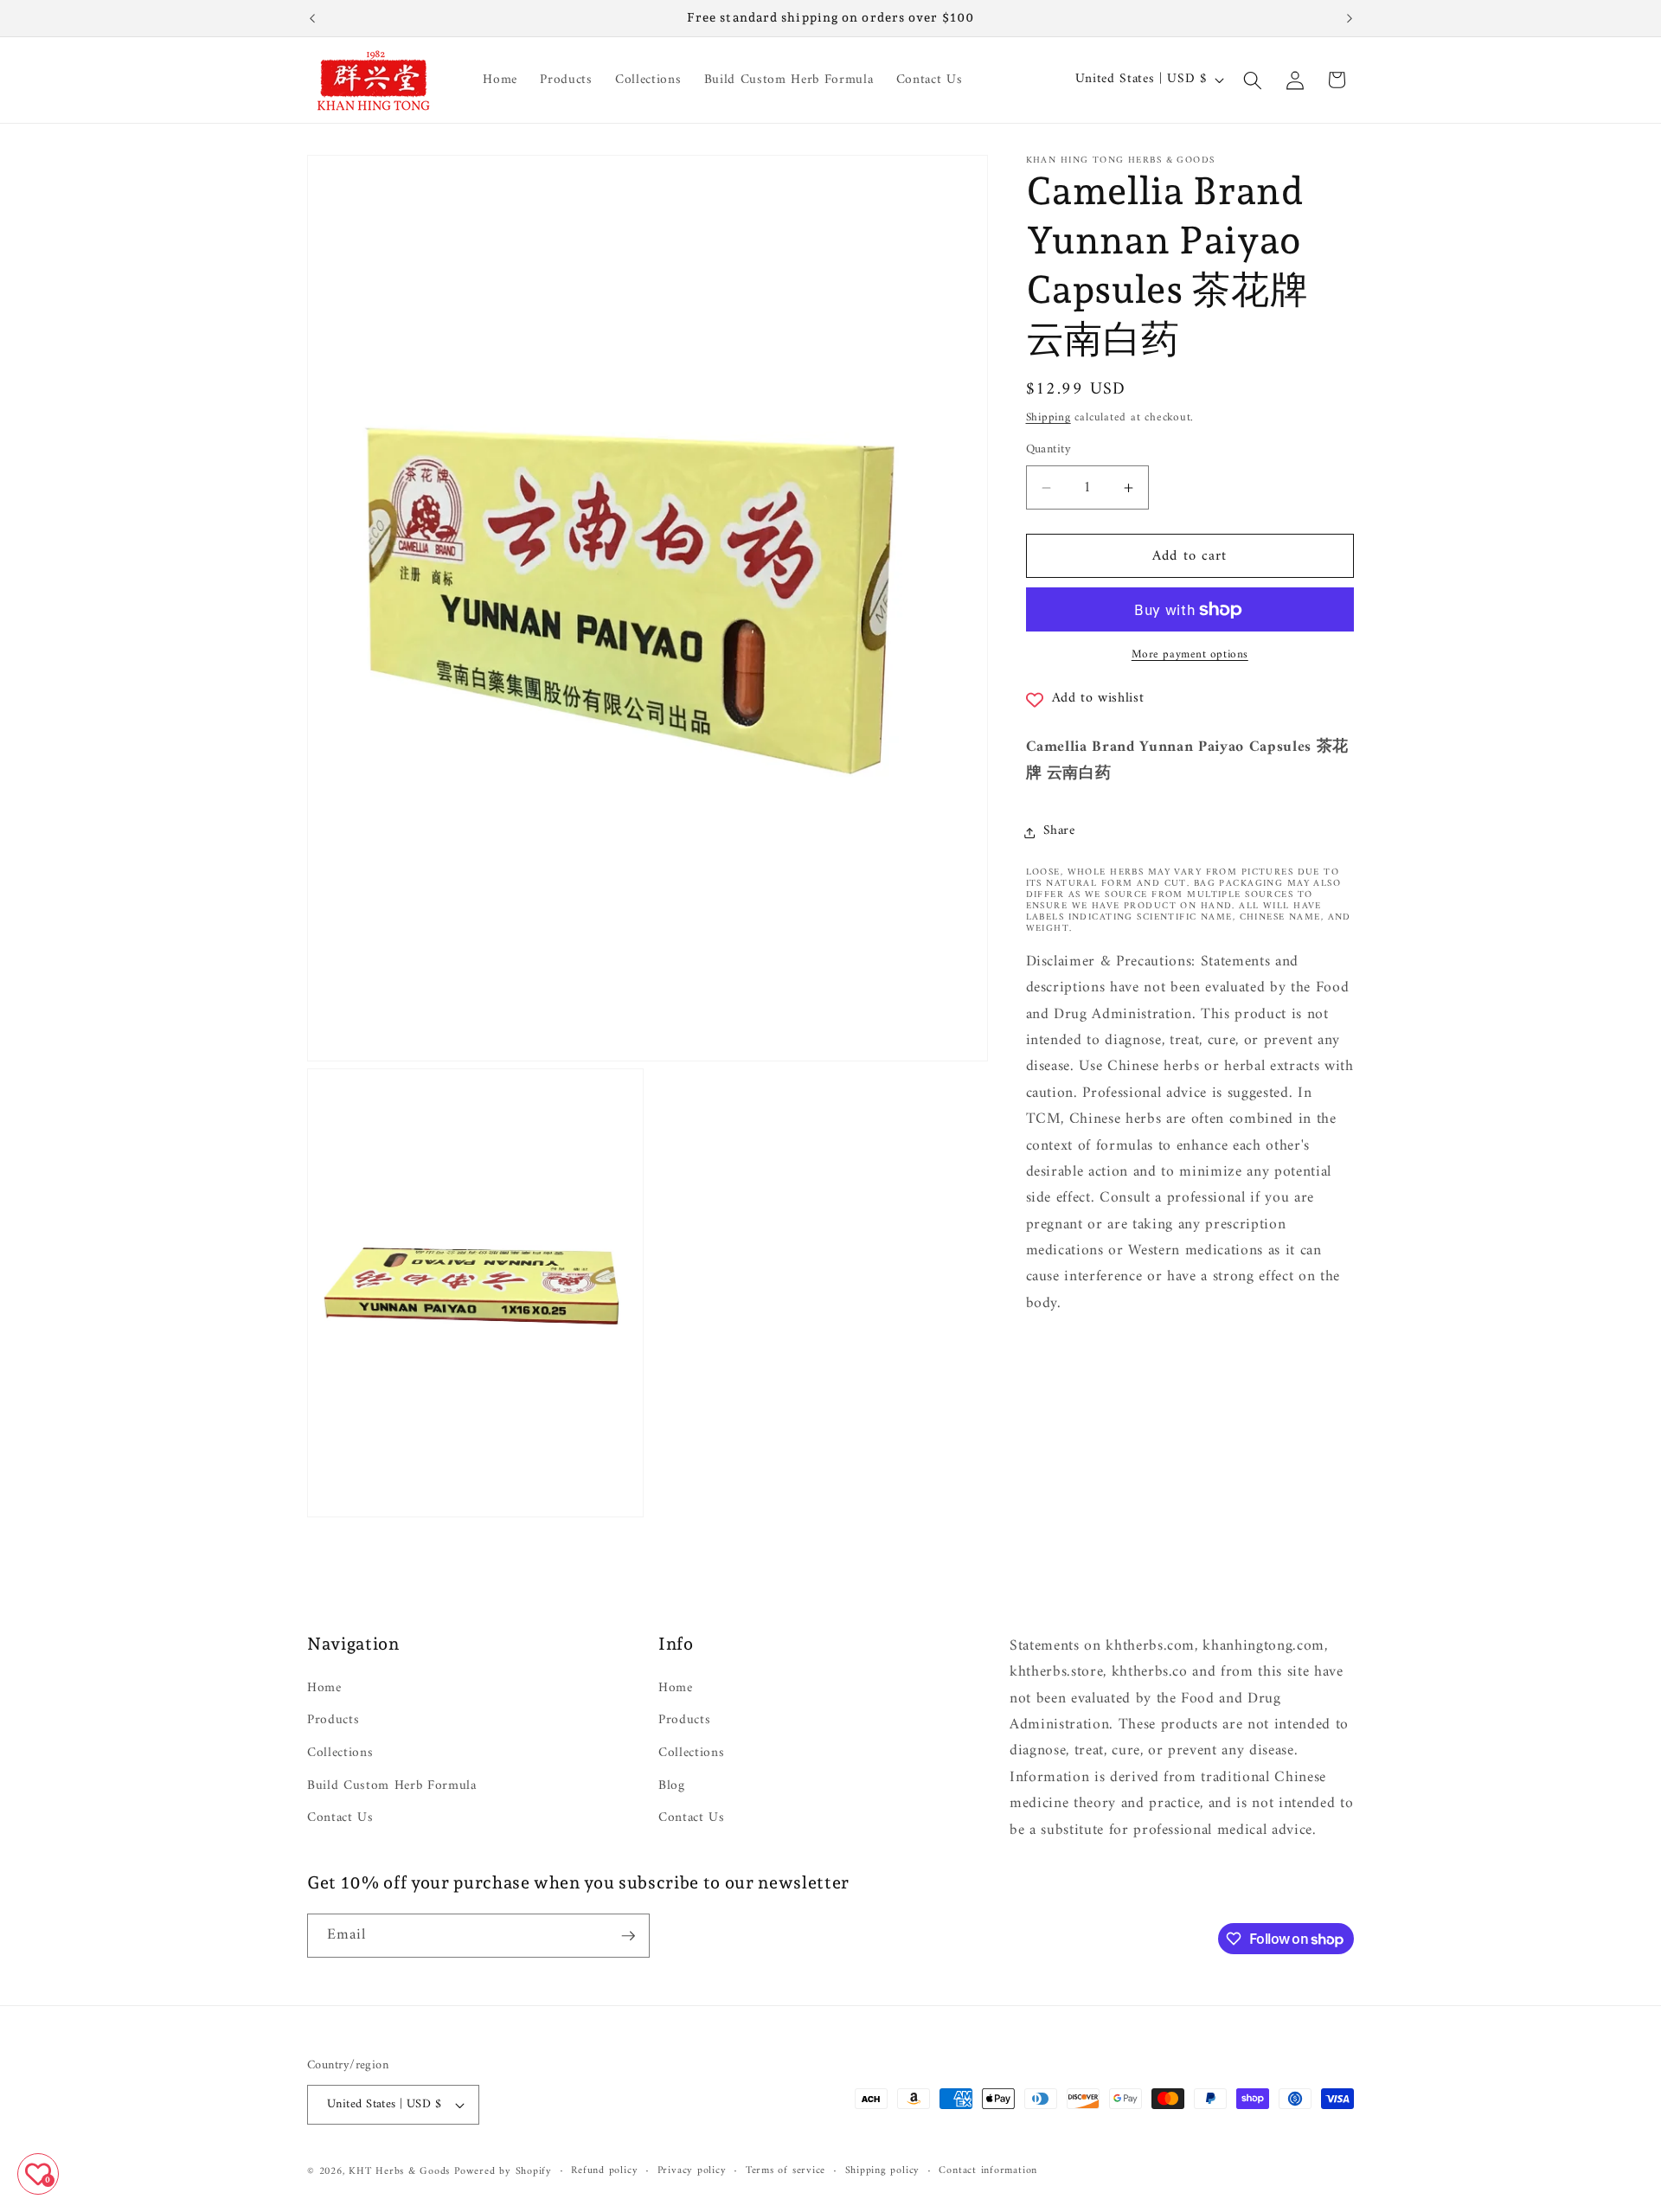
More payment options (1190, 655)
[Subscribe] (628, 1936)
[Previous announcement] (312, 18)
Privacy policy (692, 2171)
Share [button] (1059, 832)
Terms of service (786, 2171)
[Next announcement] (1350, 18)
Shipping (1049, 418)
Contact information (988, 2171)
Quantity (1049, 451)
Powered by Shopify (503, 2171)
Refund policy (604, 2171)
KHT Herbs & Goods (399, 2171)
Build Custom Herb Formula (392, 1785)
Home (324, 1689)
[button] (1253, 80)
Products (333, 1720)
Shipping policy (883, 2171)
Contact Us (340, 1818)
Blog (672, 1785)
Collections (340, 1753)
